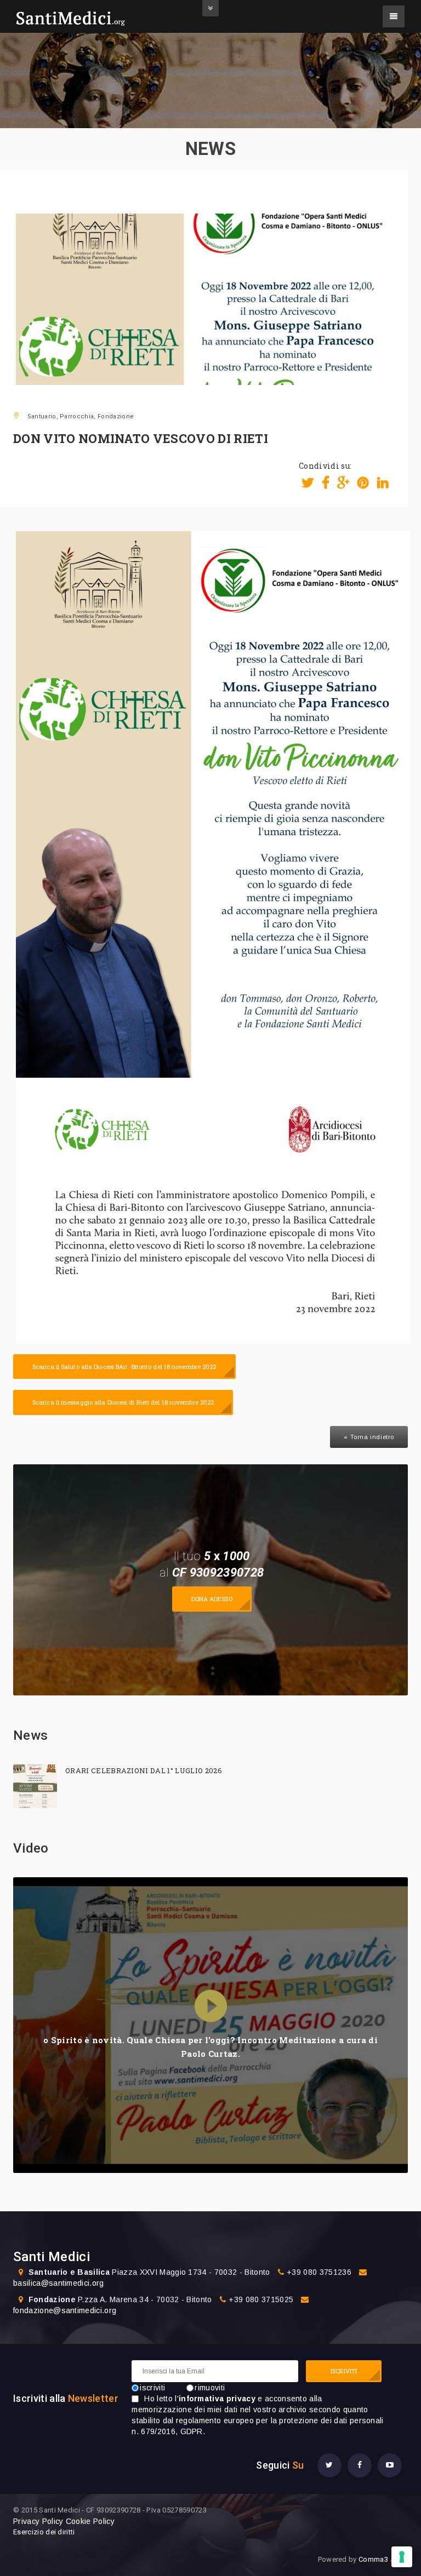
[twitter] (329, 2465)
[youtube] (390, 2465)
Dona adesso (212, 1599)
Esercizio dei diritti (44, 2532)
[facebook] (360, 2465)
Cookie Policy (90, 2521)
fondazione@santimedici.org (65, 2310)
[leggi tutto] (35, 1786)
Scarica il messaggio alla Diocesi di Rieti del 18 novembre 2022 (123, 1402)
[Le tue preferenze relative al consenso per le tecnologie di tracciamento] (402, 2557)
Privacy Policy (38, 2521)
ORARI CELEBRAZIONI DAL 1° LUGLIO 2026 (144, 1770)
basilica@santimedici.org (59, 2283)
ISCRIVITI (344, 2371)
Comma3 (383, 2559)
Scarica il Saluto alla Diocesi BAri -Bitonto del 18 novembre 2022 (124, 1367)
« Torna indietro (369, 1437)
